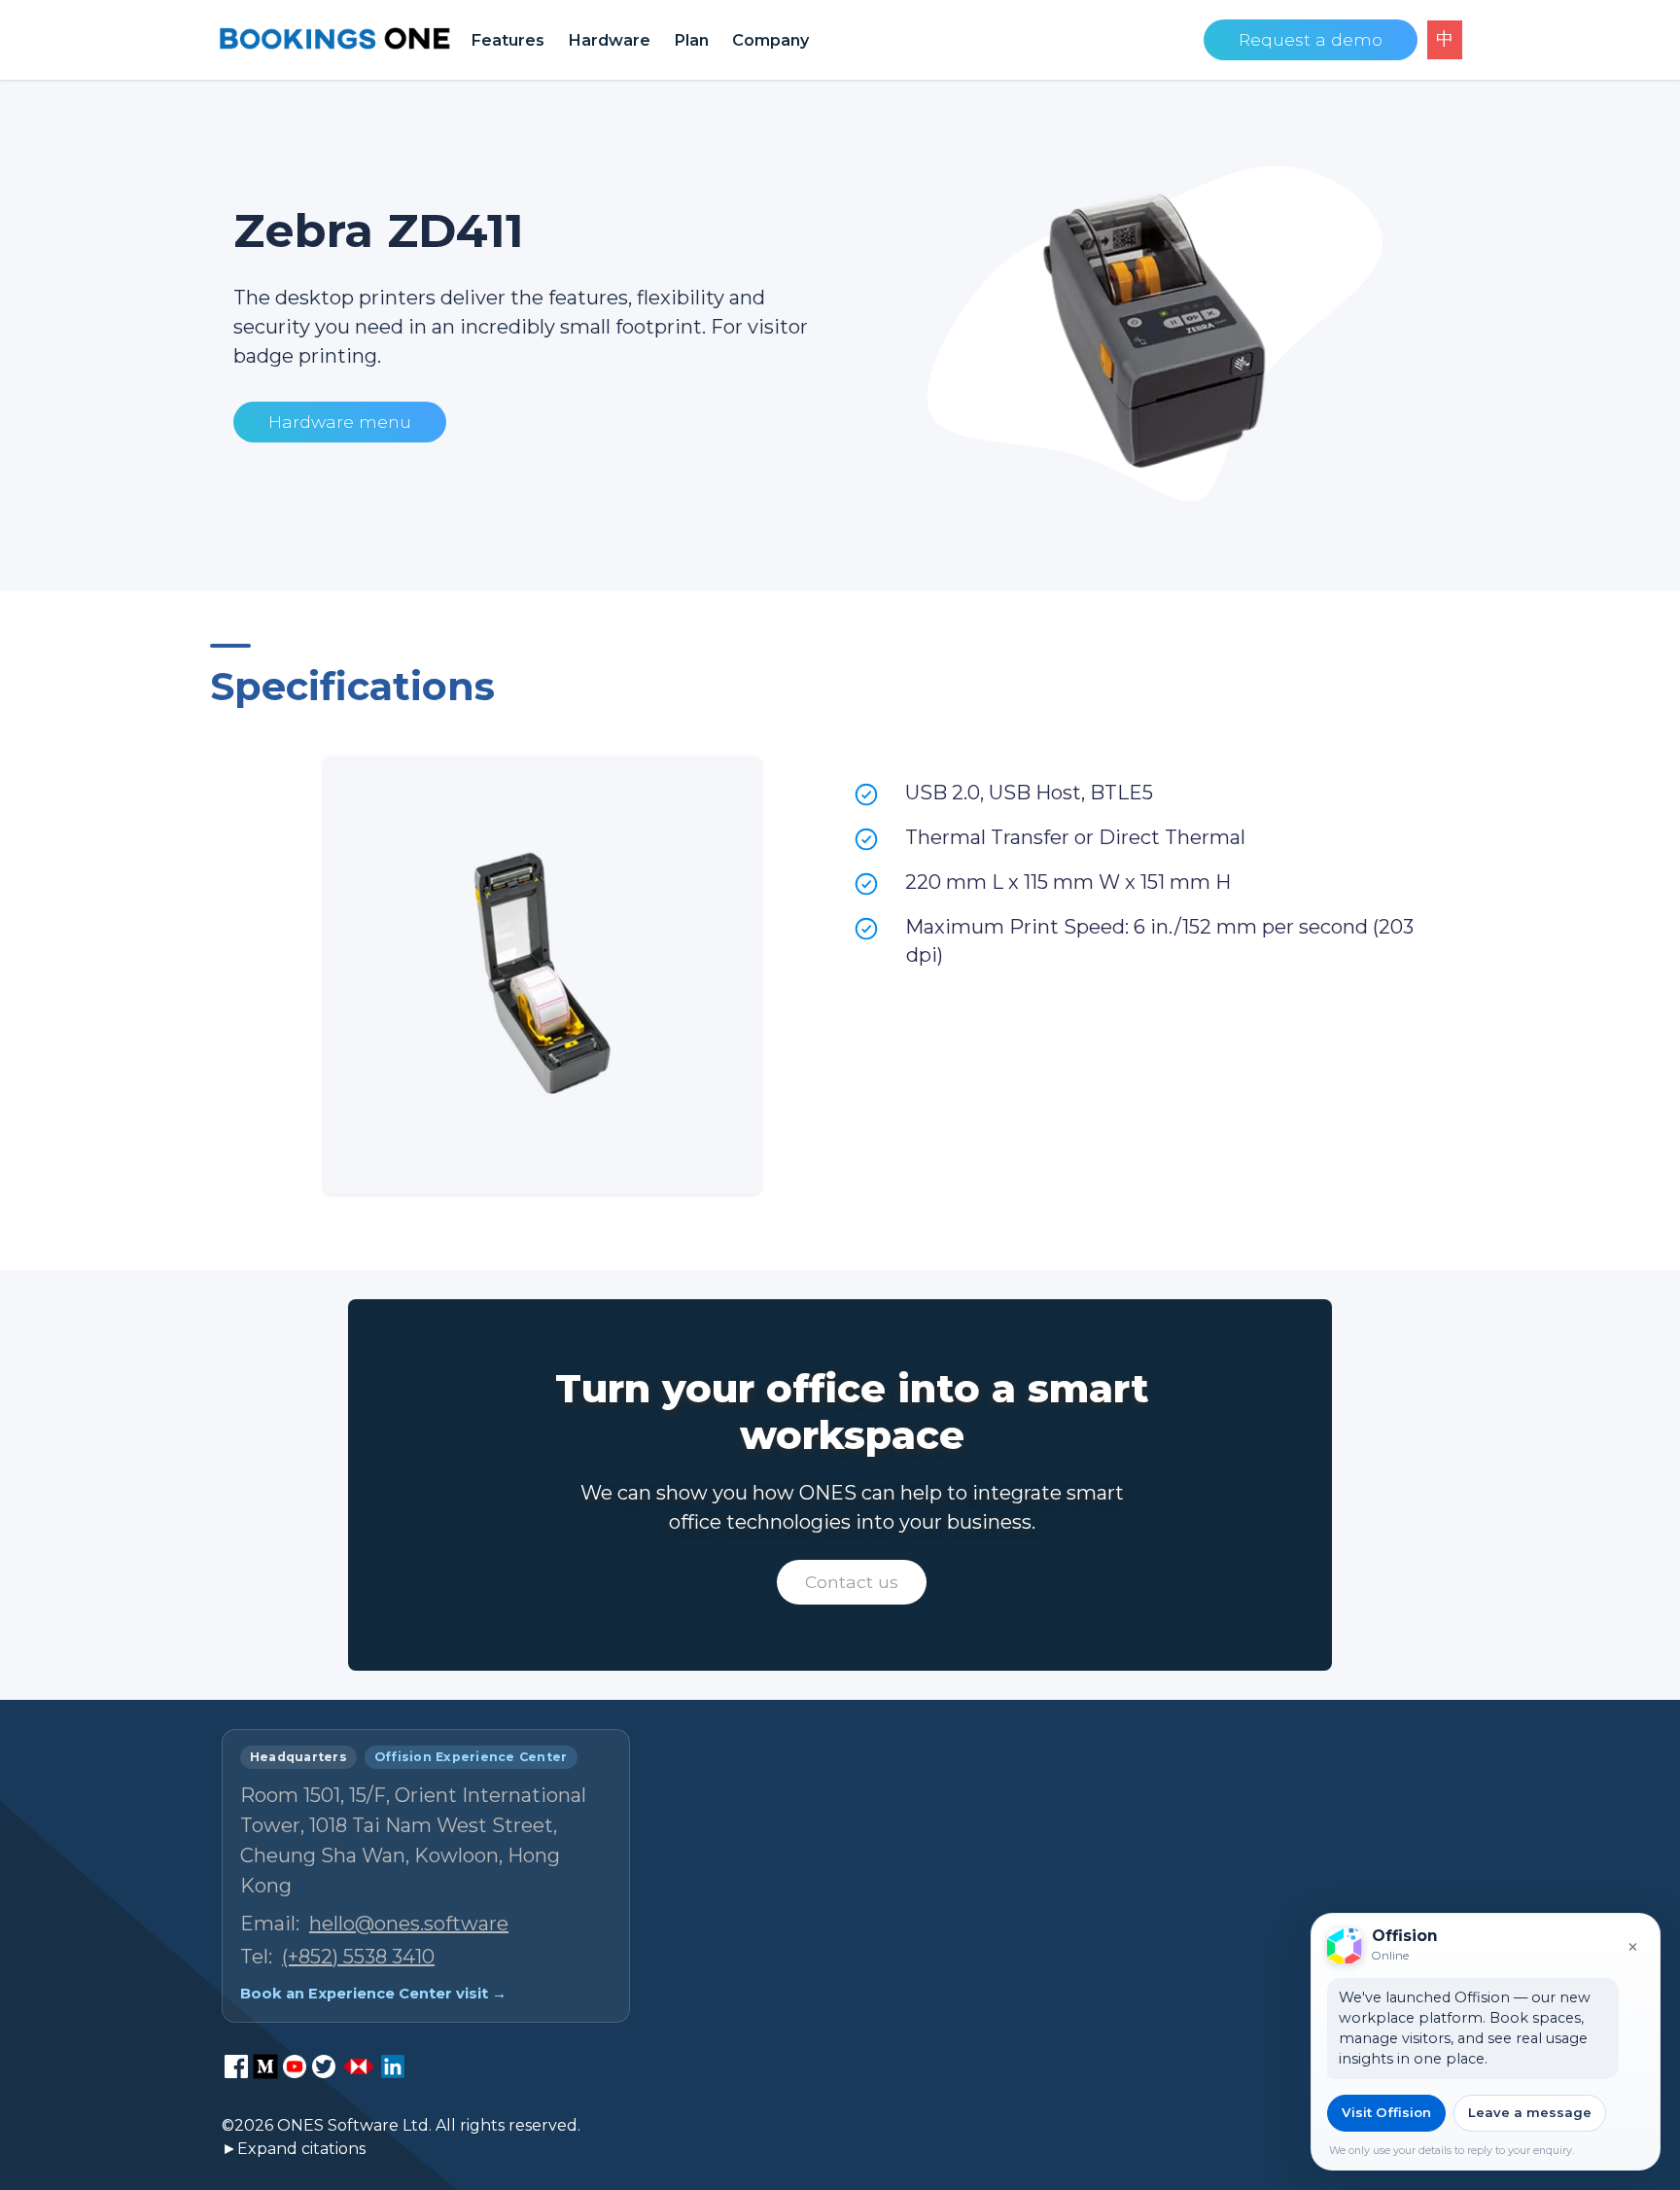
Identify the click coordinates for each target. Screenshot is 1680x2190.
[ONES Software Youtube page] (295, 2066)
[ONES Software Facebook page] (236, 2066)
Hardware (609, 40)
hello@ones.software (409, 1924)
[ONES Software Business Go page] (359, 2066)
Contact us (852, 1582)
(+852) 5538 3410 (358, 1957)
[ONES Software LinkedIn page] (393, 2066)
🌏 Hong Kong (1389, 2119)
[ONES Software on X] (324, 2066)
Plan (691, 40)
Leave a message (1530, 2112)
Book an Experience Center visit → (373, 1994)
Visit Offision (1386, 2112)
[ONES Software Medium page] (265, 2066)
